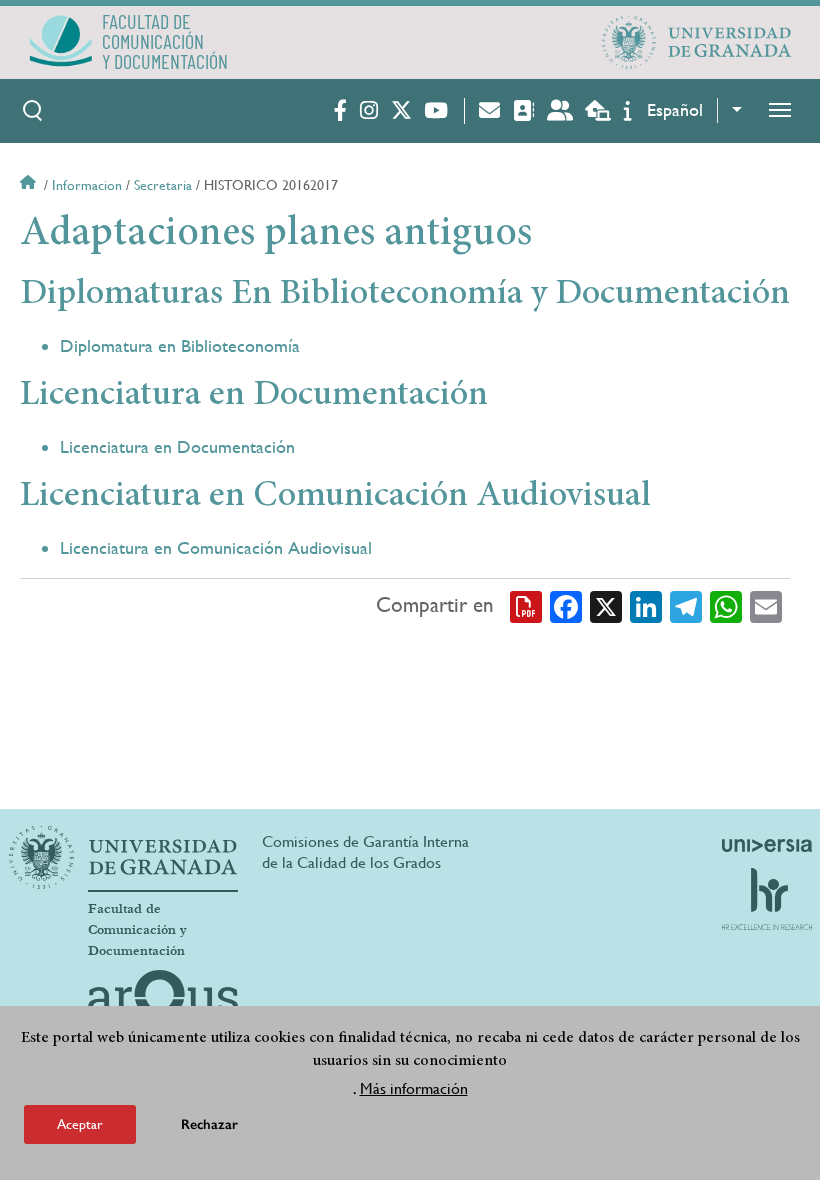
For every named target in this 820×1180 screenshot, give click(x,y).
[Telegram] (686, 605)
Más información (414, 1088)
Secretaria (163, 185)
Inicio (30, 185)
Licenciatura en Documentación (177, 446)
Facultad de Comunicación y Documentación (137, 930)
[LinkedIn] (646, 605)
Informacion (87, 185)
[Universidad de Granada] (697, 42)
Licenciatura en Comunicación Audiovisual (216, 547)
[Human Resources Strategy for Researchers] (767, 899)
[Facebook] (566, 605)
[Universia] (767, 845)
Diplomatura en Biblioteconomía (180, 345)
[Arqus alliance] (163, 1002)
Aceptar (80, 1124)
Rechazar (209, 1124)
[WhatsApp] (726, 605)
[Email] (766, 605)
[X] (606, 605)
